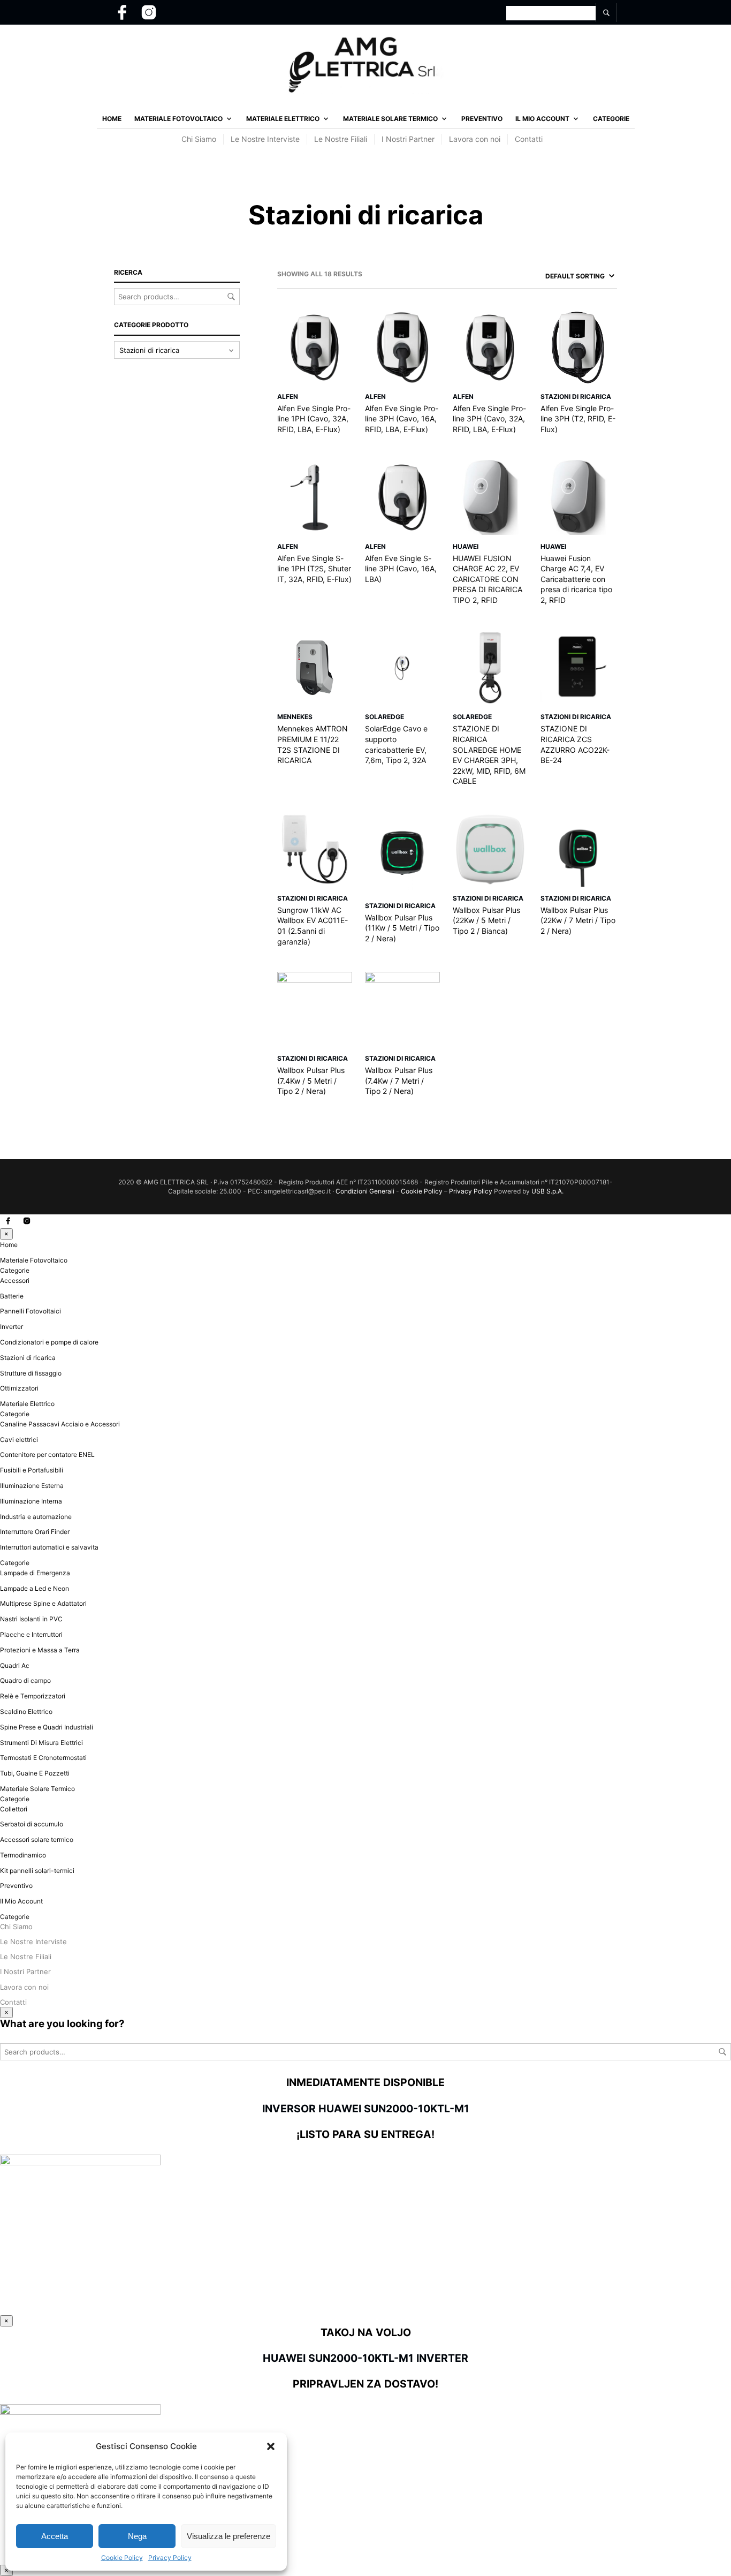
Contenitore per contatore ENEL (47, 1455)
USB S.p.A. (547, 1191)
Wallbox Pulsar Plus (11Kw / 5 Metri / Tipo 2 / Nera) (402, 928)
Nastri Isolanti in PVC (31, 1619)
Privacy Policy (170, 2558)
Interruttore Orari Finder (35, 1532)
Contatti (529, 139)
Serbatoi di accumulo (32, 1824)
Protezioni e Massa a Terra (40, 1650)
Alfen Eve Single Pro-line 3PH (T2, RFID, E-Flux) (578, 419)
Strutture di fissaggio (31, 1373)
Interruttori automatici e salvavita (49, 1547)
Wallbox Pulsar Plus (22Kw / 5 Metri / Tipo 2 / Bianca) (486, 920)
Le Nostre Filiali (341, 139)
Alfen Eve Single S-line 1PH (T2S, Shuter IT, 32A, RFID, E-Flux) (314, 569)
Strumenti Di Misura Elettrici (41, 1743)
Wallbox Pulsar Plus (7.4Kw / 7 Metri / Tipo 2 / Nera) (399, 1081)
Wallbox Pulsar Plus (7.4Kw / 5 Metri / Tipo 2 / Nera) (311, 1081)
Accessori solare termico (37, 1840)
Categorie (611, 119)
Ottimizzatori (19, 1388)
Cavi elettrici (19, 1440)
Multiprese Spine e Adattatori (43, 1603)
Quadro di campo (25, 1680)
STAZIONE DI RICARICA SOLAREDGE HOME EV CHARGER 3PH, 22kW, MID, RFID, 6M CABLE (489, 755)
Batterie (12, 1296)
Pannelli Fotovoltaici (31, 1311)
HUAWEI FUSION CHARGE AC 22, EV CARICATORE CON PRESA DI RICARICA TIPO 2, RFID (488, 579)
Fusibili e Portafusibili (32, 1470)
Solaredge (384, 717)
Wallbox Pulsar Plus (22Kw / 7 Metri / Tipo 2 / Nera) (578, 920)
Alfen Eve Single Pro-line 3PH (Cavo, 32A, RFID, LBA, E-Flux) (489, 419)
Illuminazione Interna (31, 1501)
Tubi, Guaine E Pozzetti (35, 1773)
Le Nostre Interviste (265, 139)
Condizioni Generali (365, 1191)
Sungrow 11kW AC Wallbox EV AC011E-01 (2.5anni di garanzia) (313, 926)
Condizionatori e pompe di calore (49, 1342)
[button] (271, 2446)
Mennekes (295, 717)
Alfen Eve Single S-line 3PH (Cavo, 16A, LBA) (401, 569)
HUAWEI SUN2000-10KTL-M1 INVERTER (365, 2358)
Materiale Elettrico (283, 119)
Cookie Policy (122, 2558)
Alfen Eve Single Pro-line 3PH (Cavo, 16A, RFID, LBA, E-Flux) (402, 419)
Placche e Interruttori (31, 1634)
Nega (137, 2536)
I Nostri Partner (408, 139)
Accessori (15, 1281)
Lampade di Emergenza (35, 1573)
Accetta (55, 2536)
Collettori (14, 1809)
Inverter (12, 1327)
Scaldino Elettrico (26, 1712)
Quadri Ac (15, 1665)
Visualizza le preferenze (229, 2536)
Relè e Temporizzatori (33, 1696)
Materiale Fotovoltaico (178, 119)
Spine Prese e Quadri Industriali (47, 1727)
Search (231, 297)
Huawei (466, 546)
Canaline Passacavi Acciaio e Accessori (60, 1424)
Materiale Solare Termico (390, 119)
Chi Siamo (199, 139)
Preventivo (482, 119)
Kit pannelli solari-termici (37, 1871)
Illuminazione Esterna (32, 1486)
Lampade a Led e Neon (35, 1588)
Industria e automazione (36, 1517)
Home (112, 119)
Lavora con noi (475, 139)
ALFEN (288, 396)
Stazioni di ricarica (576, 396)
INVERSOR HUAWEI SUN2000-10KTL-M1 (366, 2109)
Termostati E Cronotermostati (43, 1758)
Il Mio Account (542, 119)
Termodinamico (23, 1855)
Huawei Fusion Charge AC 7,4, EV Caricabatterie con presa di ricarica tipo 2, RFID (576, 579)
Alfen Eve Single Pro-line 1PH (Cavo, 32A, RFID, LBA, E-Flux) (314, 419)
